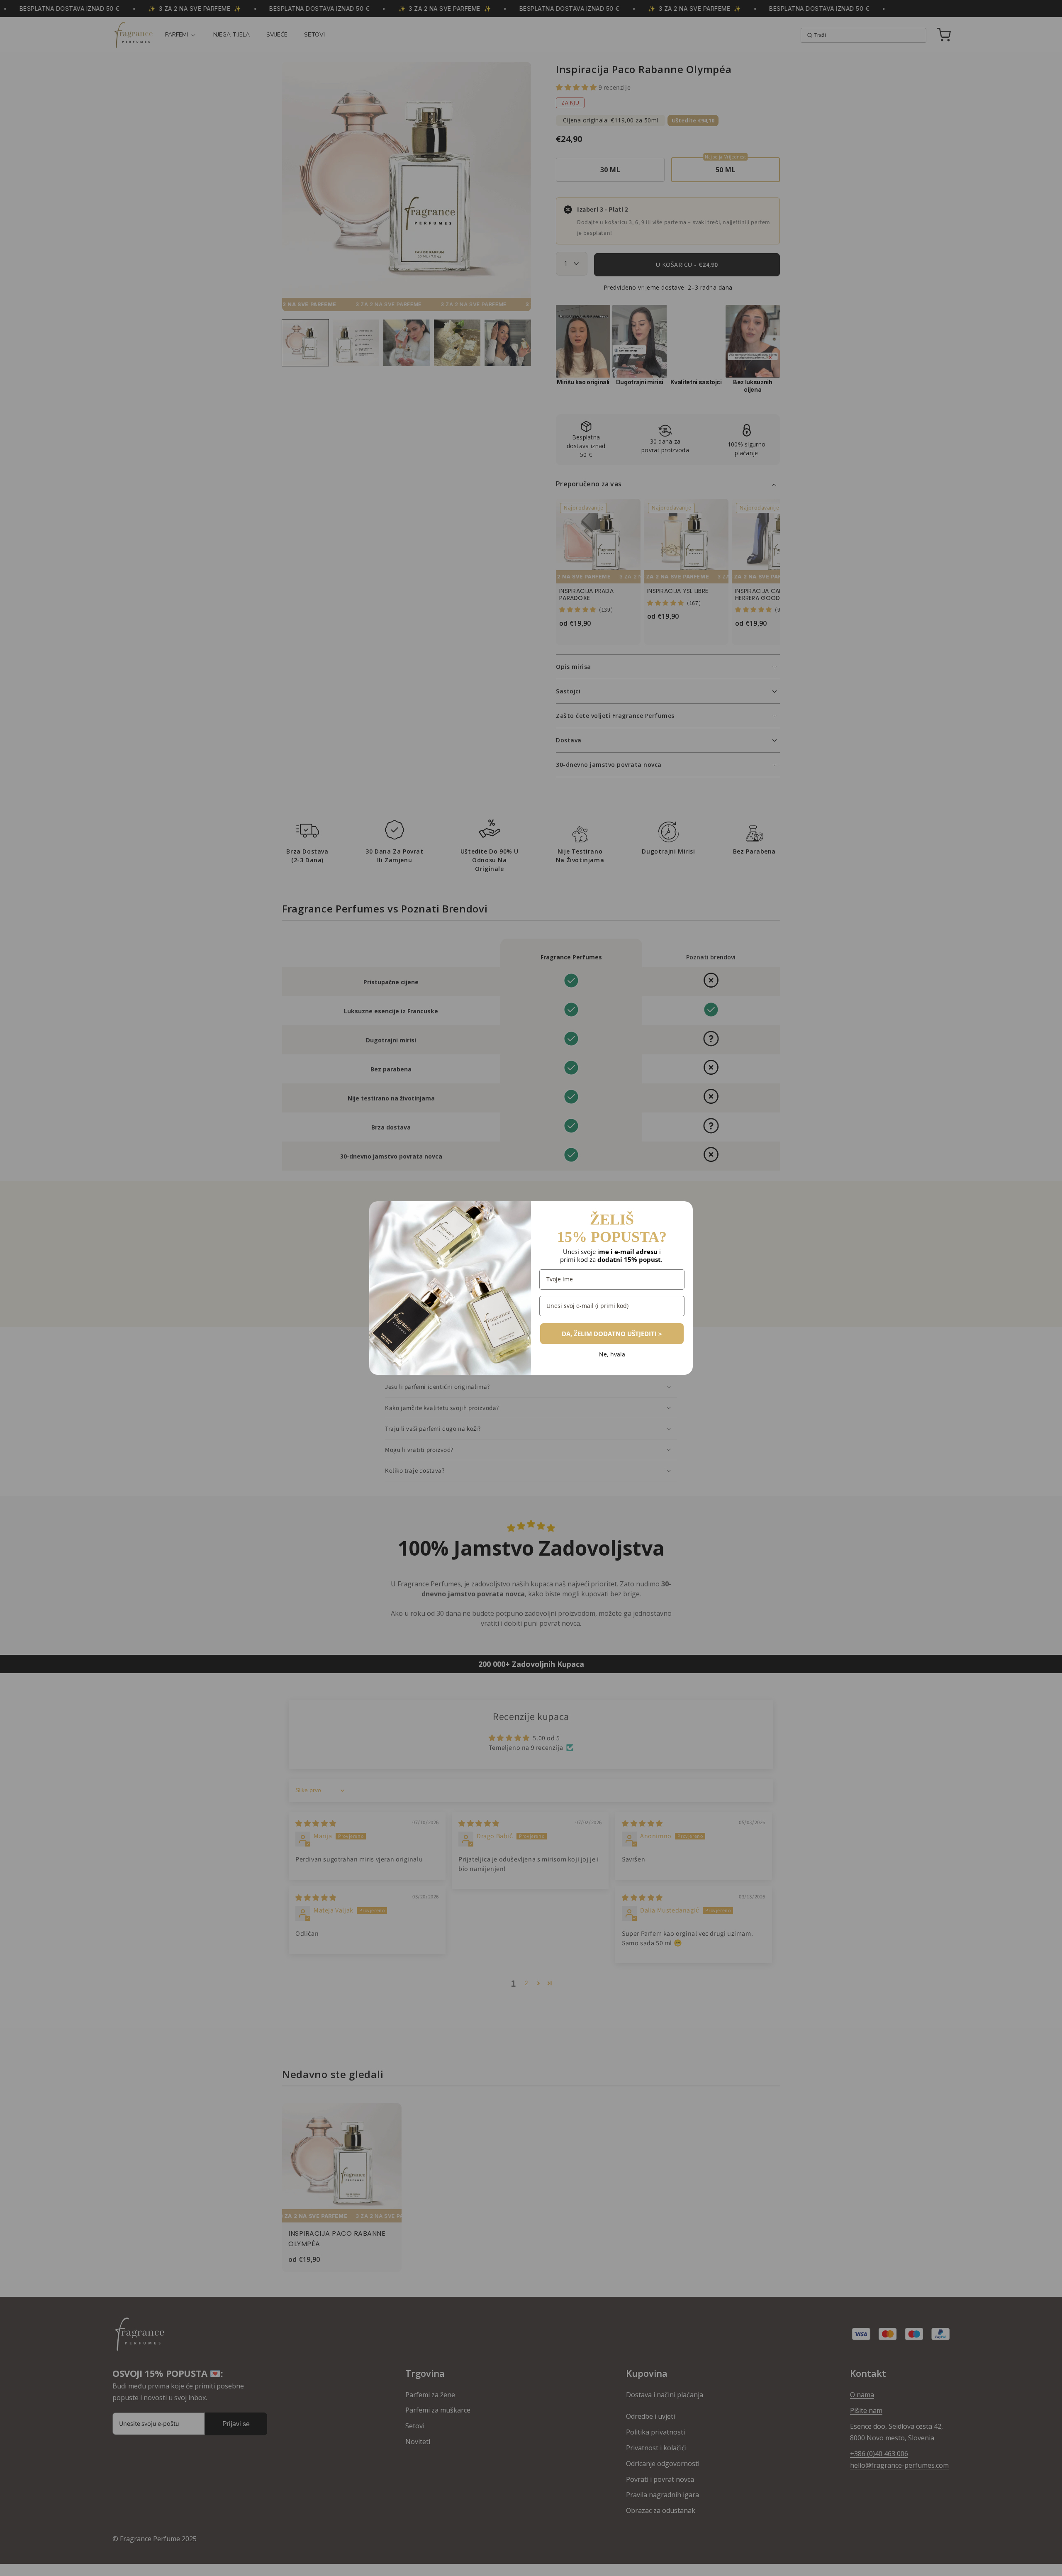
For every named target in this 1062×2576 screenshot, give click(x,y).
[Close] (683, 1211)
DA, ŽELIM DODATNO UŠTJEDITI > (612, 1334)
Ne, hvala (612, 1355)
